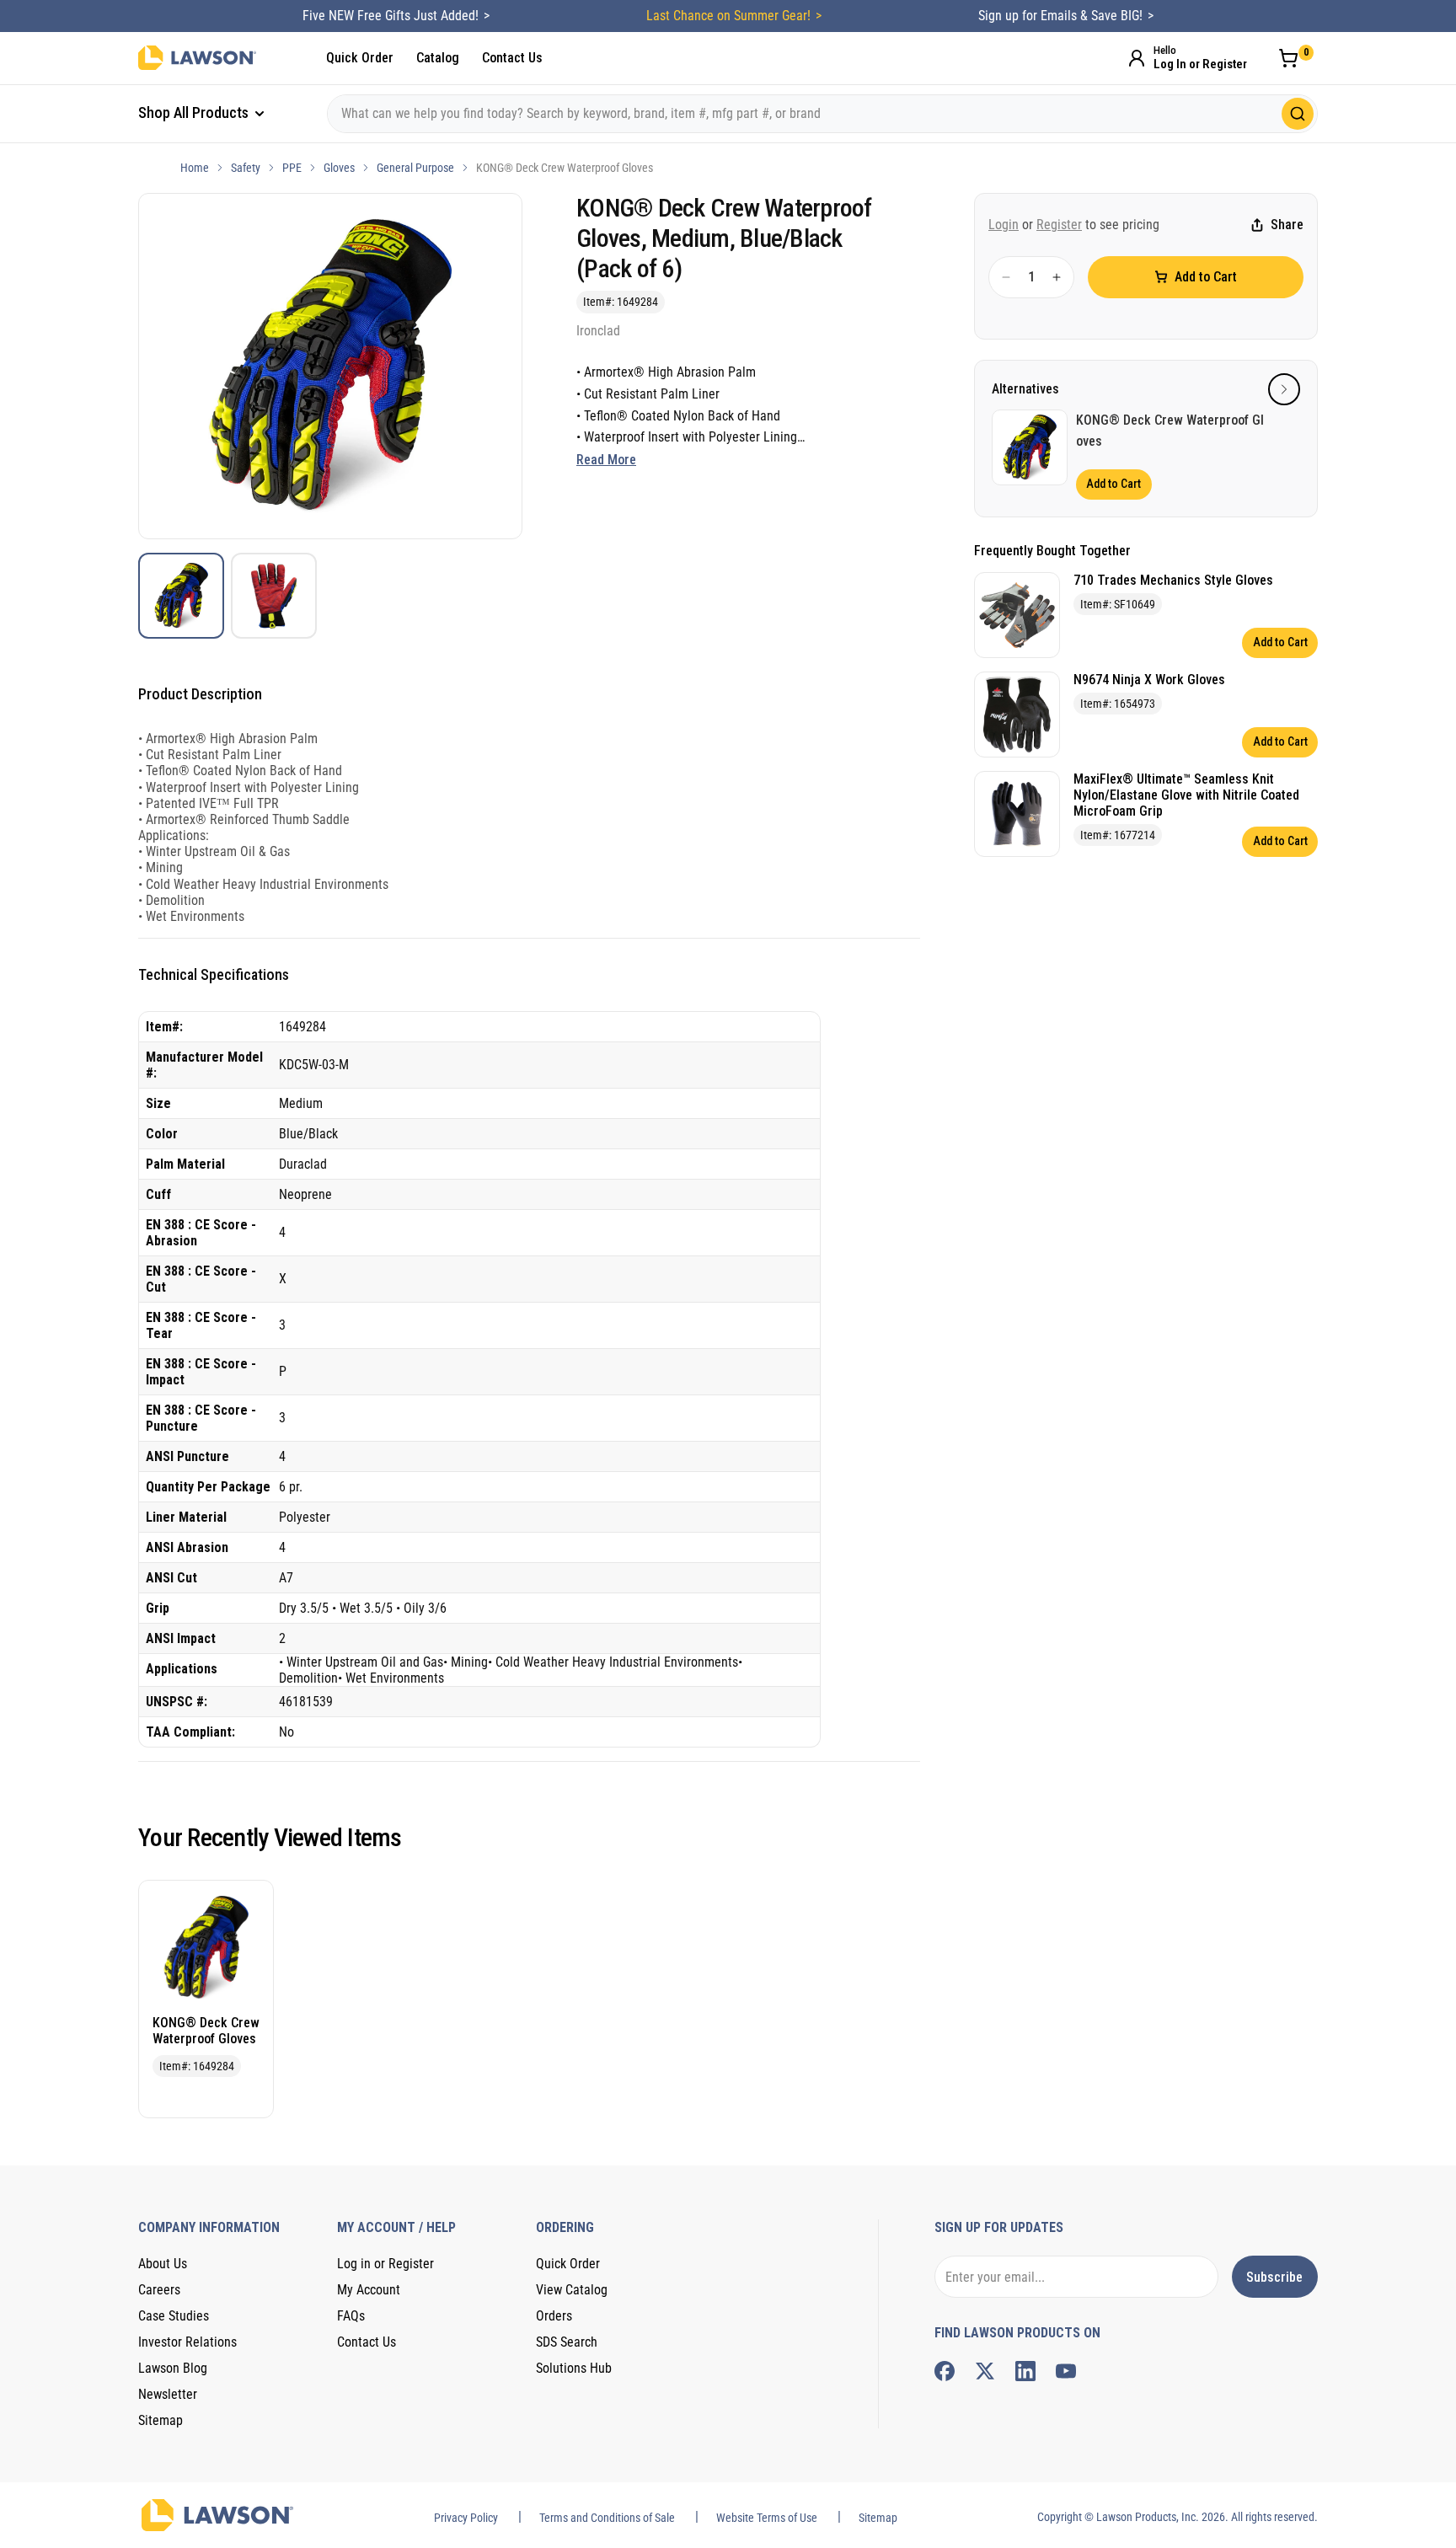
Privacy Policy (466, 2518)
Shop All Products (195, 112)
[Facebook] (945, 2371)
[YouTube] (1066, 2371)
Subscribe (1274, 2277)
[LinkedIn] (1025, 2371)
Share (1287, 225)
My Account (369, 2290)
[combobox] (822, 114)
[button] (1284, 389)
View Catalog (572, 2290)
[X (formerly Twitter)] (985, 2371)
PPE (292, 168)
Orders (554, 2316)
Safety (246, 168)
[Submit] (1298, 114)
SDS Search (567, 2342)
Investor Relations (187, 2342)
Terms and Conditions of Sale (607, 2518)
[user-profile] (1137, 58)
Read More (606, 460)
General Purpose (415, 168)
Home (195, 168)
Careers (159, 2290)
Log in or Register (385, 2264)
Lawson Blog (173, 2368)
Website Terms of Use (767, 2518)
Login (1004, 225)
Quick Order (360, 58)
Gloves (339, 168)
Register (1059, 225)
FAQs (351, 2316)
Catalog (438, 58)
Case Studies (174, 2316)
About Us (163, 2264)
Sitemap (161, 2420)
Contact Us (512, 58)
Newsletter (168, 2394)
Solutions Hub (574, 2368)
